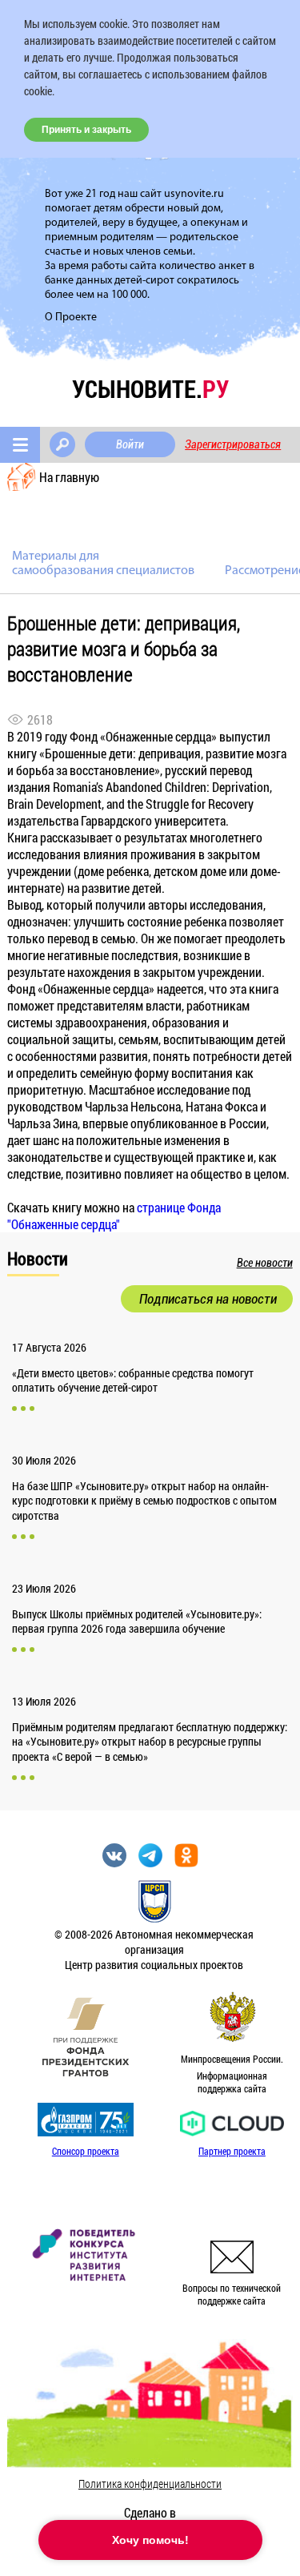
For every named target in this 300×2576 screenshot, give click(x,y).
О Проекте (71, 317)
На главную (69, 477)
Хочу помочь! (150, 2540)
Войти (130, 444)
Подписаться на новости (208, 1299)
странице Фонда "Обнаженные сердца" (114, 1216)
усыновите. (150, 389)
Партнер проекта (232, 2151)
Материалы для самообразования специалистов (103, 564)
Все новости (265, 1263)
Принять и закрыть (86, 130)
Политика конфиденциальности (150, 2484)
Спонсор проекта (86, 2151)
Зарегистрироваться (233, 444)
